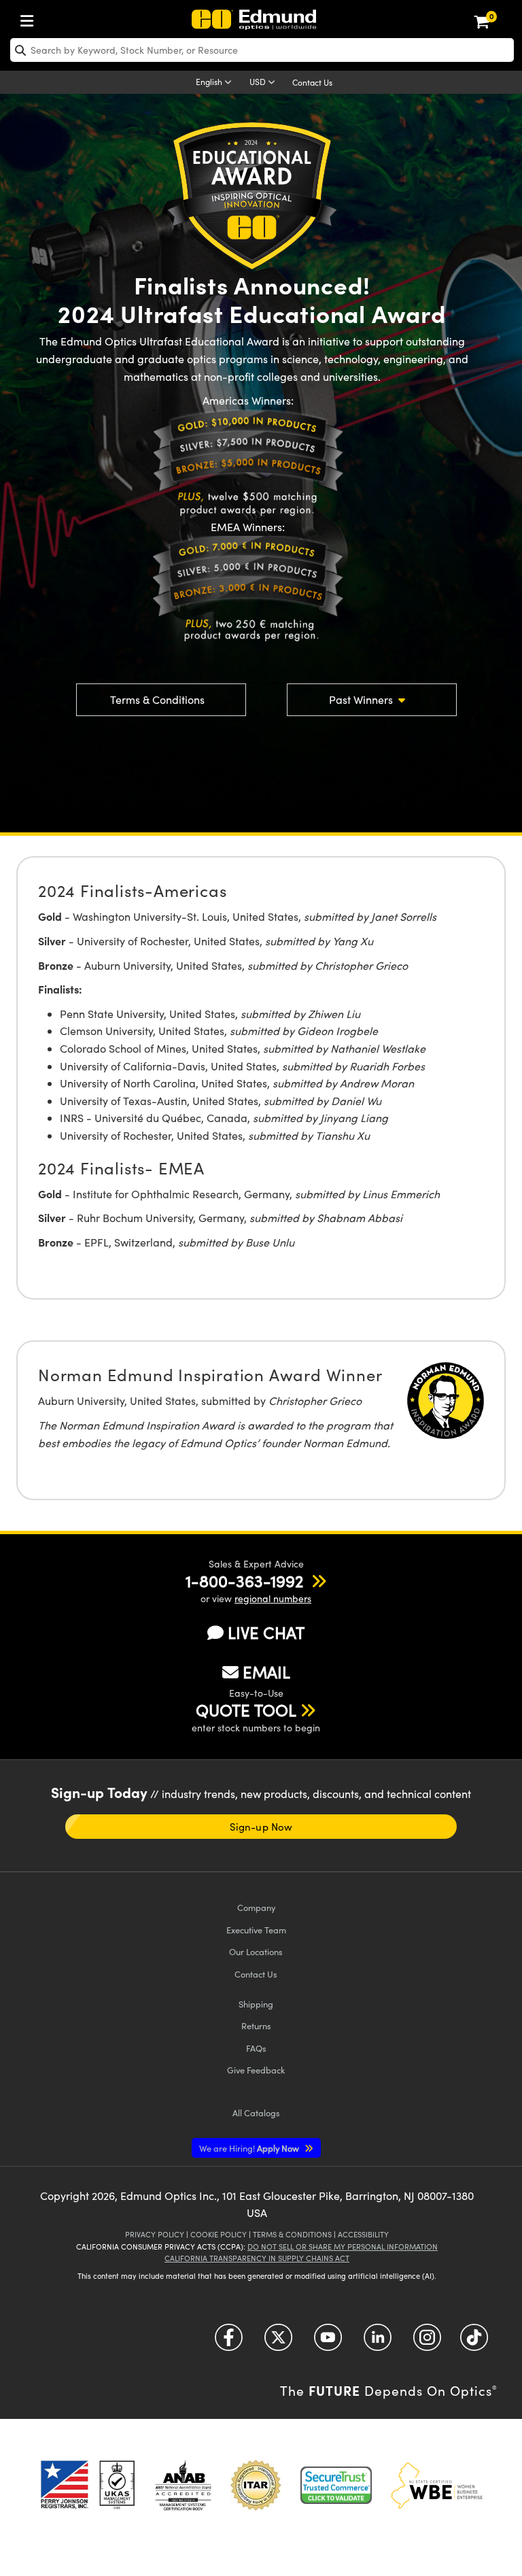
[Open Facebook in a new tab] (229, 2342)
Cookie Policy (219, 2234)
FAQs (256, 2048)
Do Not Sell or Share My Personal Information (343, 2247)
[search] (262, 50)
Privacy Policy (155, 2234)
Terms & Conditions (157, 699)
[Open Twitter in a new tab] (278, 2342)
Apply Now (250, 2148)
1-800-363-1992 (244, 1580)
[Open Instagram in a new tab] (427, 2342)
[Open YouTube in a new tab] (328, 2342)
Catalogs (256, 2113)
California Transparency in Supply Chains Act (257, 2258)
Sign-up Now (261, 1827)
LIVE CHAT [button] (266, 1632)
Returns (256, 2026)
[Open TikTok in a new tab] (474, 2342)
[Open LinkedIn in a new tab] (378, 2342)
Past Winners (362, 699)
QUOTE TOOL (246, 1710)
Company (256, 1907)
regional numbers (273, 1598)
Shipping (256, 2004)
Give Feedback (256, 2070)
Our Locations (256, 1951)
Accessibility (363, 2234)
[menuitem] (31, 18)
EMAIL (266, 1672)
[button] (244, 1580)
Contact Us (312, 82)
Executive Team (256, 1930)
